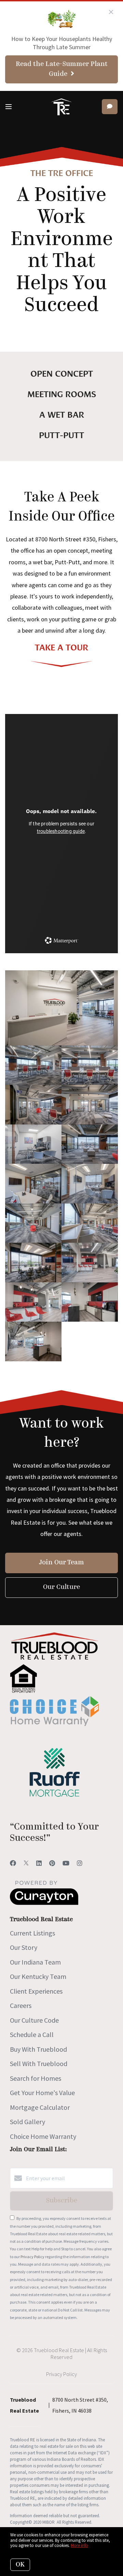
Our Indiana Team (35, 1962)
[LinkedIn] (39, 1863)
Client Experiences (36, 1991)
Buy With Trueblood (38, 2049)
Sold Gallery (28, 2122)
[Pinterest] (52, 1863)
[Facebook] (13, 1863)
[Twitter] (26, 1863)
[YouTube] (66, 1863)
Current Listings (32, 1933)
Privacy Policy (32, 2257)
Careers (21, 2005)
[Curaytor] (44, 1903)
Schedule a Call (32, 2034)
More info (79, 2545)
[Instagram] (80, 1863)
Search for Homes (36, 2078)
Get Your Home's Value (42, 2093)
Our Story (24, 1947)
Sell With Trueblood (39, 2064)
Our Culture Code (34, 2020)
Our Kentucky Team (38, 1976)
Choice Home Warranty (43, 2136)
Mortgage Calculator (40, 2107)
